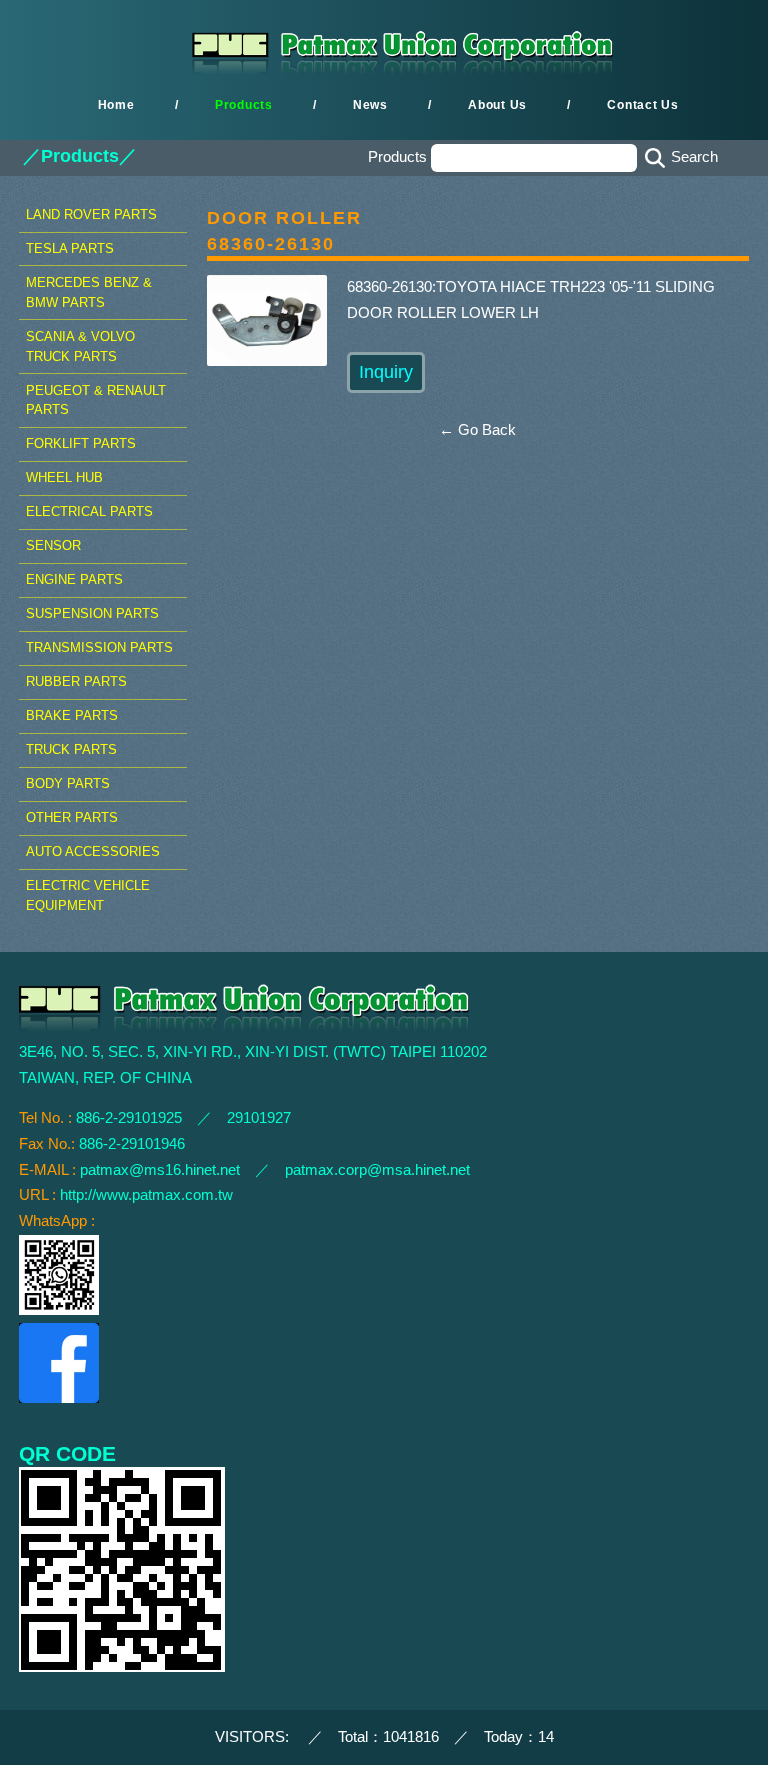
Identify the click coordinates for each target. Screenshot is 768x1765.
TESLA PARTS (70, 248)
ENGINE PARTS (74, 579)
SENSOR (53, 545)
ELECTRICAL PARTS (89, 511)
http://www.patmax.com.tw (146, 1195)
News (370, 105)
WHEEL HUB (64, 477)
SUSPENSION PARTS (92, 613)
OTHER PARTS (72, 817)
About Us (497, 105)
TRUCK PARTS (71, 749)
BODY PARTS (68, 783)
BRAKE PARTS (72, 715)
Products (244, 105)
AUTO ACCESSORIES (93, 851)
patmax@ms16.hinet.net (160, 1170)
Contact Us (642, 105)
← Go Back (477, 430)
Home (116, 105)
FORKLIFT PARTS (81, 443)
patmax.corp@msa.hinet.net (377, 1170)
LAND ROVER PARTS (91, 214)
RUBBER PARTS (76, 681)
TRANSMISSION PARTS (99, 647)
